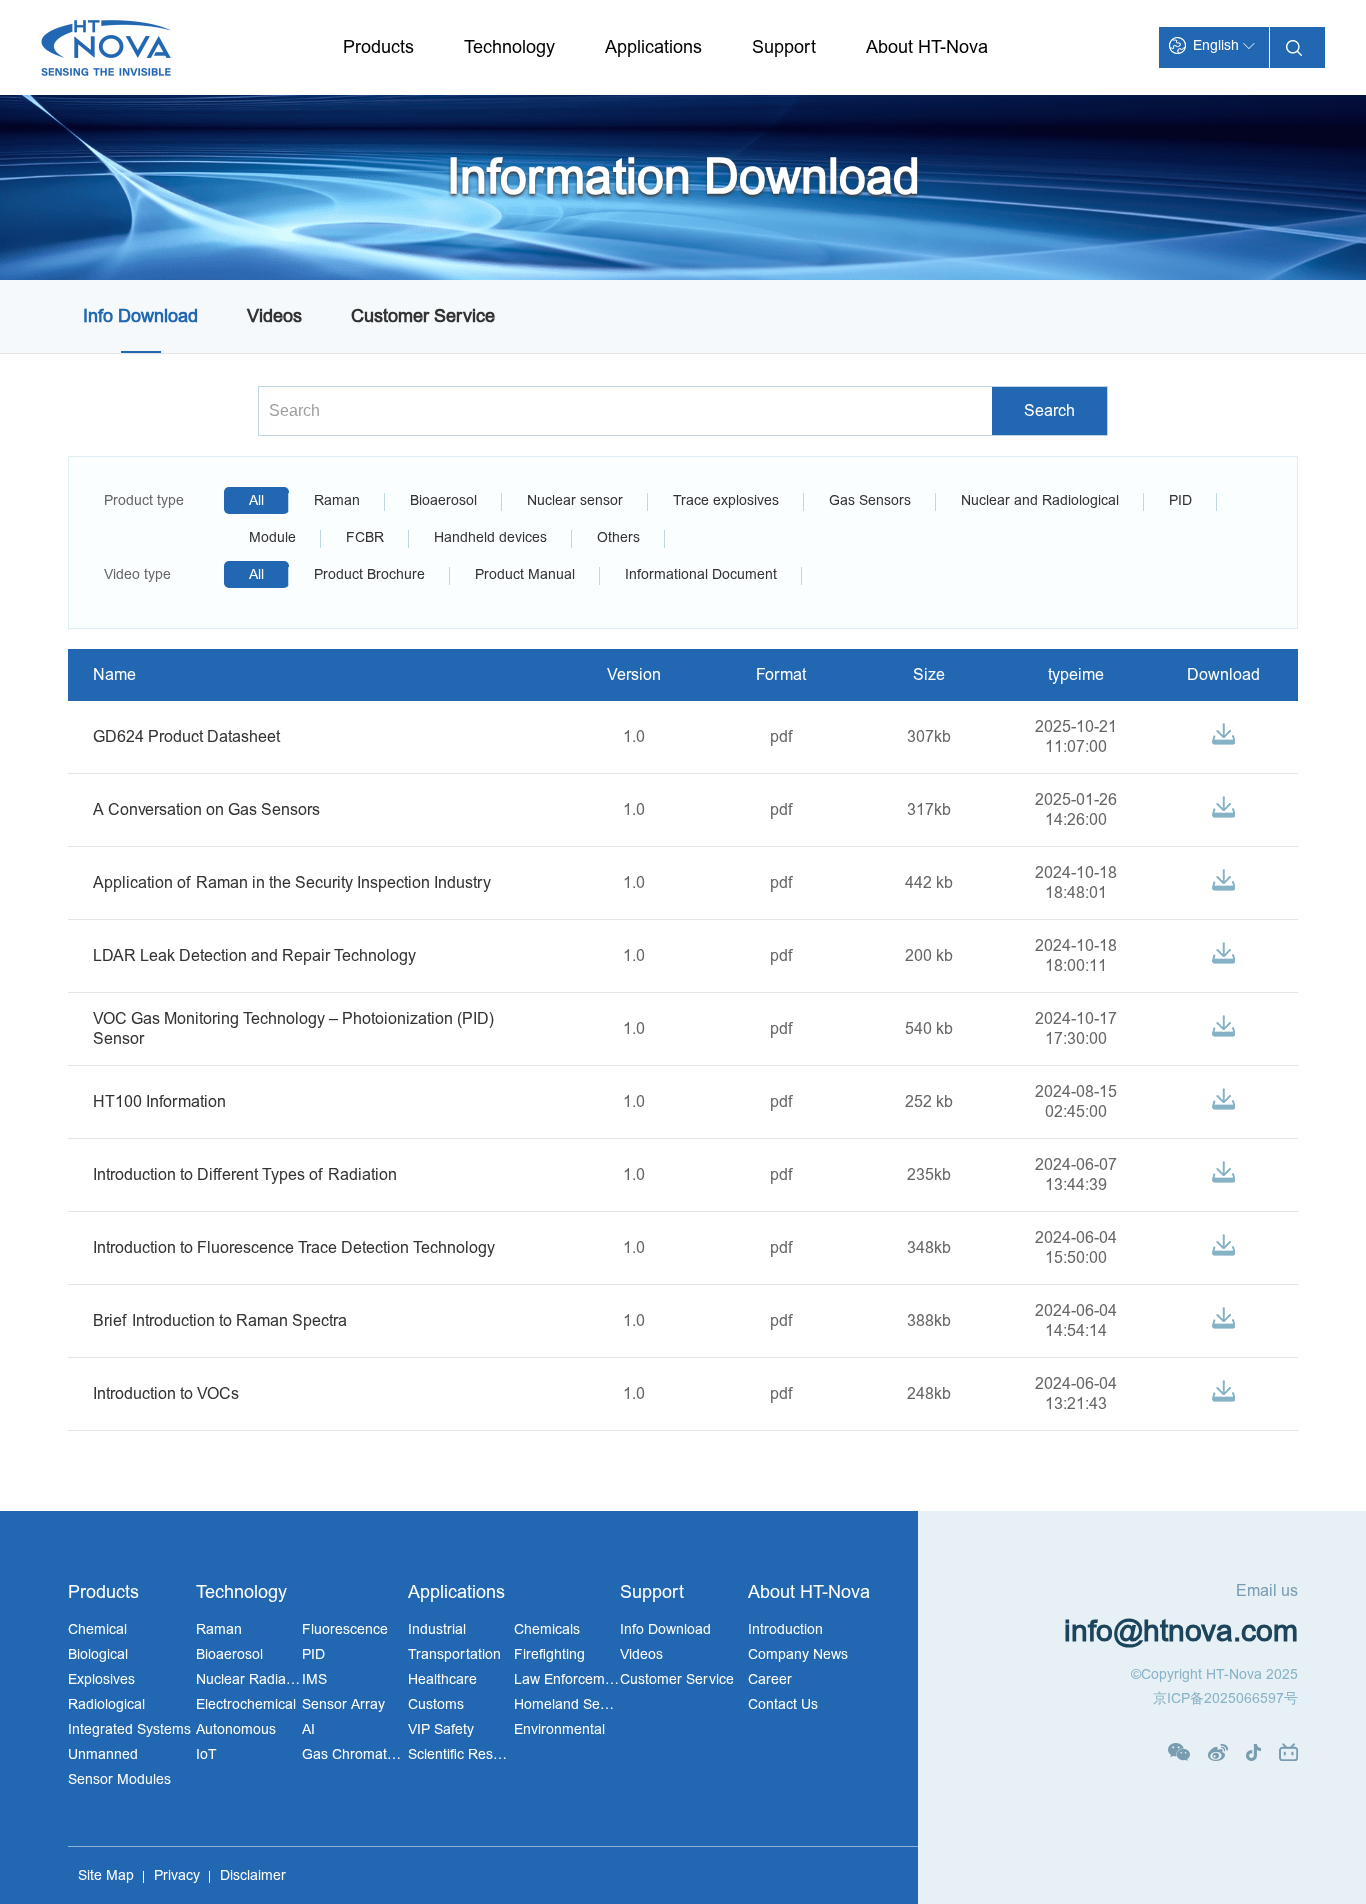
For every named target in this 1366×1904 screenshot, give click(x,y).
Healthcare (442, 1679)
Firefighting (549, 1654)
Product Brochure (369, 574)
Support (784, 47)
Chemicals (547, 1629)
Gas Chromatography (355, 1754)
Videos (274, 316)
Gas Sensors (870, 500)
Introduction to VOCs (166, 1394)
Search (1049, 411)
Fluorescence (345, 1629)
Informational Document (701, 574)
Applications (653, 47)
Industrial (437, 1629)
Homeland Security (567, 1704)
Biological (98, 1654)
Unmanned (103, 1754)
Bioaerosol (443, 500)
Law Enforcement (567, 1679)
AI (308, 1729)
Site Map (106, 1875)
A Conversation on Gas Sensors (206, 810)
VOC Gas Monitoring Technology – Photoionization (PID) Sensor (293, 1029)
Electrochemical (246, 1704)
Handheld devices (490, 537)
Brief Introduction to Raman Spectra (220, 1321)
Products (378, 47)
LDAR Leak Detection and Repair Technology (254, 956)
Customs (436, 1704)
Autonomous (236, 1729)
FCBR (365, 537)
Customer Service (423, 316)
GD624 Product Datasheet (186, 737)
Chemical (97, 1629)
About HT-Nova (927, 47)
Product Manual (525, 574)
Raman (337, 500)
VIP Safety (441, 1729)
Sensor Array (343, 1704)
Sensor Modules (119, 1779)
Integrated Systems (129, 1729)
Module (272, 537)
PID (1180, 500)
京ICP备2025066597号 (1225, 1698)
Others (618, 537)
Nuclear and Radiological (1040, 500)
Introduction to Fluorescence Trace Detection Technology (294, 1248)
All (256, 500)
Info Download (140, 316)
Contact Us (783, 1704)
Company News (798, 1654)
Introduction (785, 1629)
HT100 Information (159, 1102)
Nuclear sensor (575, 500)
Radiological (106, 1704)
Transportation (454, 1654)
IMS (314, 1679)
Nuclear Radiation (249, 1679)
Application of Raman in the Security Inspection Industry (292, 883)
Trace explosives (726, 500)
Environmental (559, 1729)
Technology (509, 47)
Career (770, 1679)
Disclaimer (253, 1875)
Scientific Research (461, 1754)
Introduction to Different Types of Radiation (245, 1175)
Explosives (101, 1679)
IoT (206, 1754)
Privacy (177, 1875)
